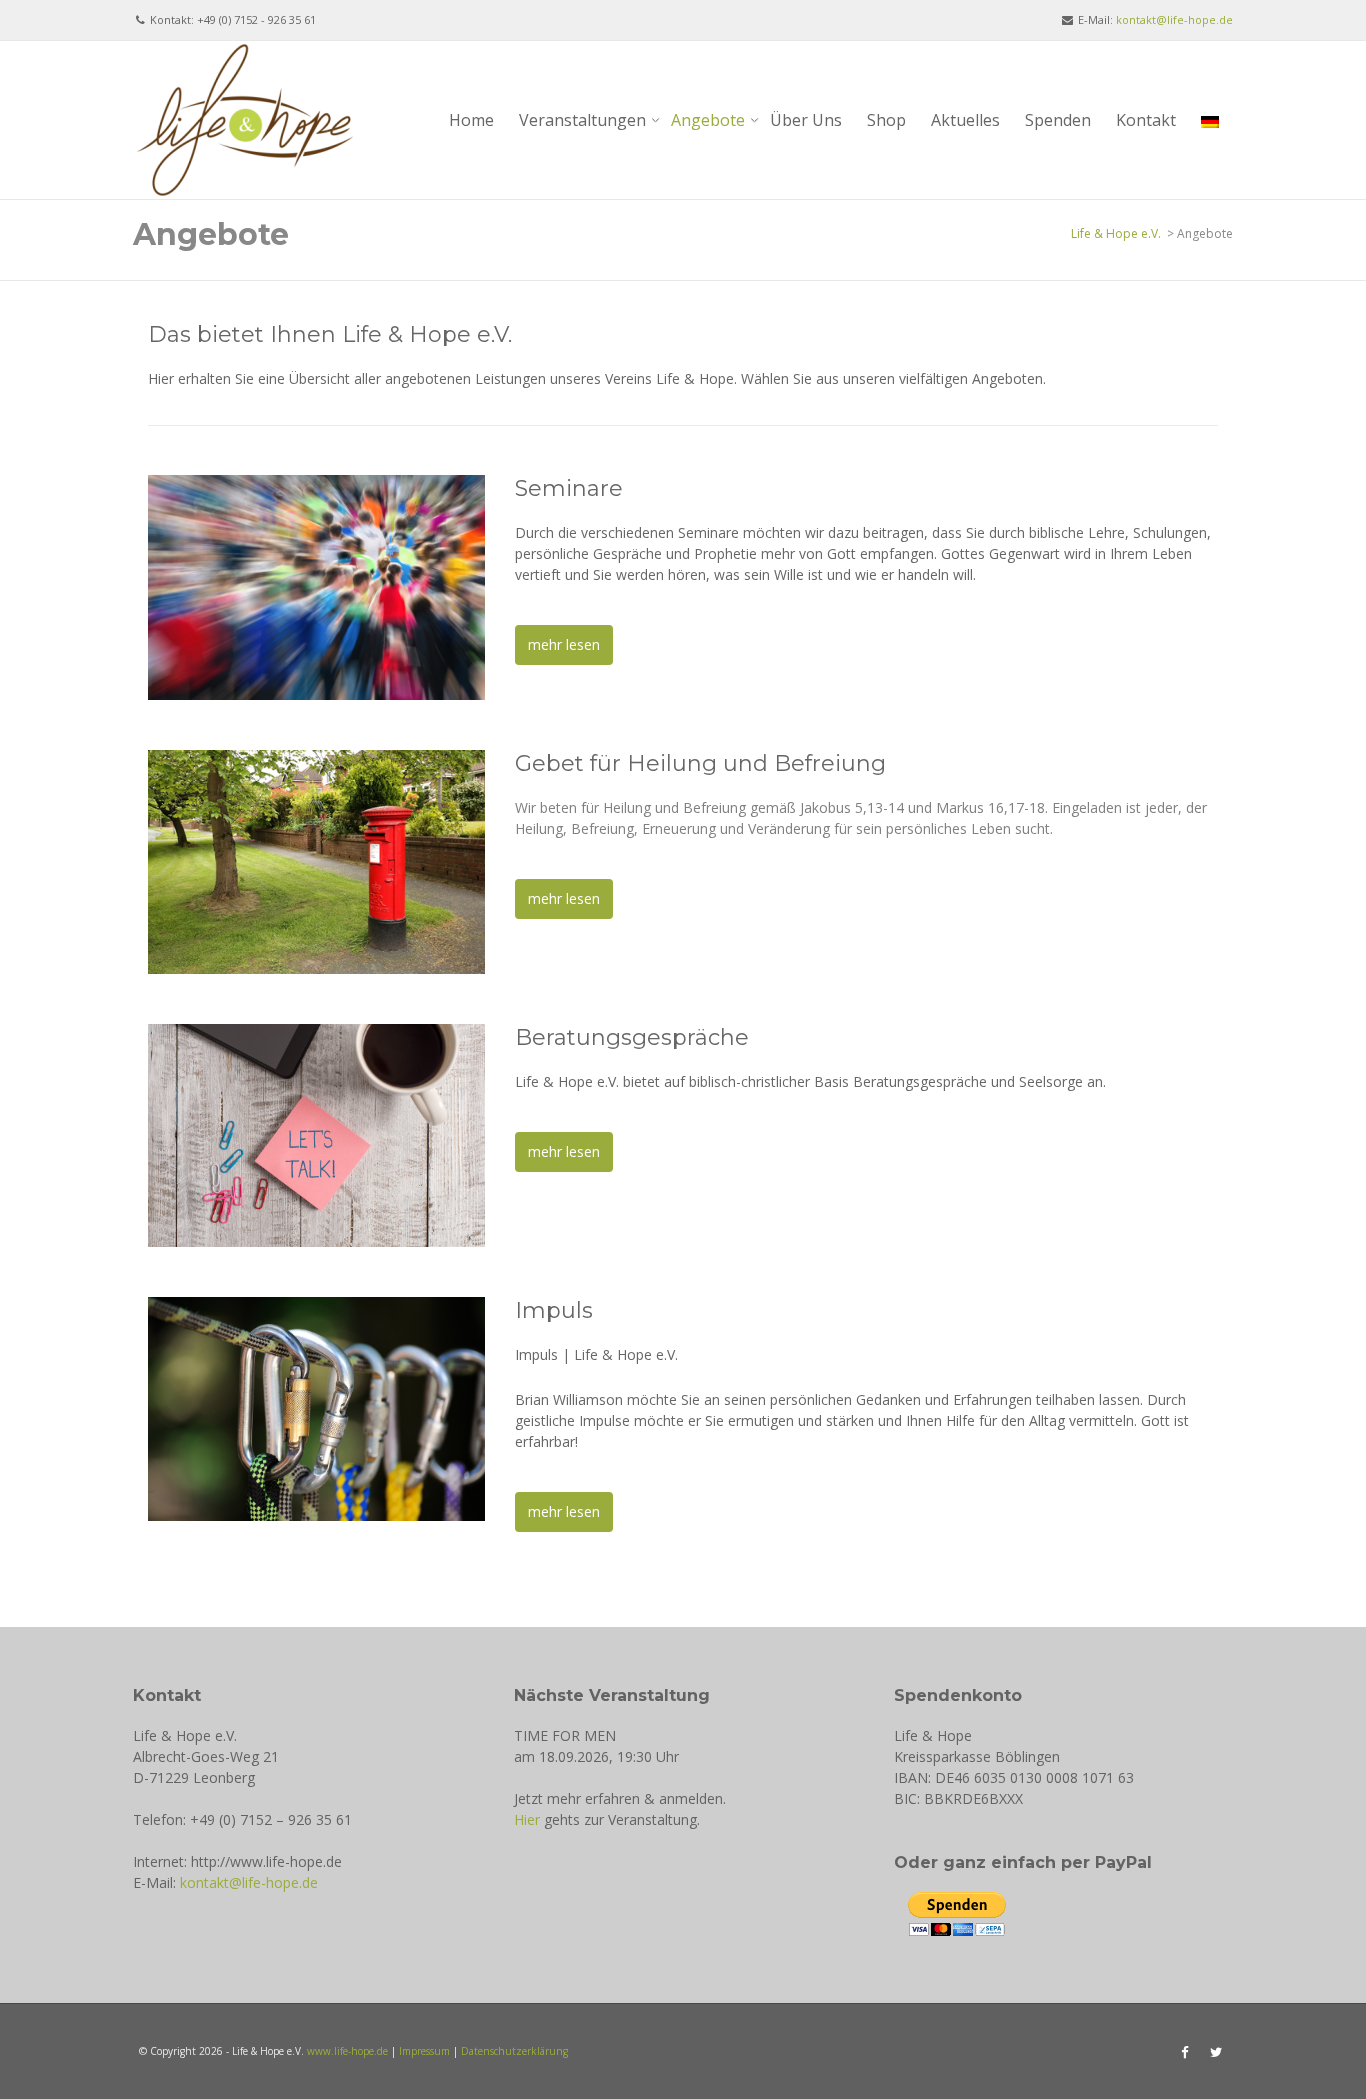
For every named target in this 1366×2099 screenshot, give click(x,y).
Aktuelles (965, 120)
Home (471, 120)
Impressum (424, 2051)
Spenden (1058, 120)
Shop (886, 120)
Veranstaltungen (582, 120)
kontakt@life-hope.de (1174, 19)
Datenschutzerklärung (514, 2051)
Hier (527, 1819)
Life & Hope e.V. (1116, 233)
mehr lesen (564, 644)
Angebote (708, 120)
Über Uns (806, 120)
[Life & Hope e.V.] (245, 118)
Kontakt (1146, 120)
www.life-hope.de (347, 2051)
